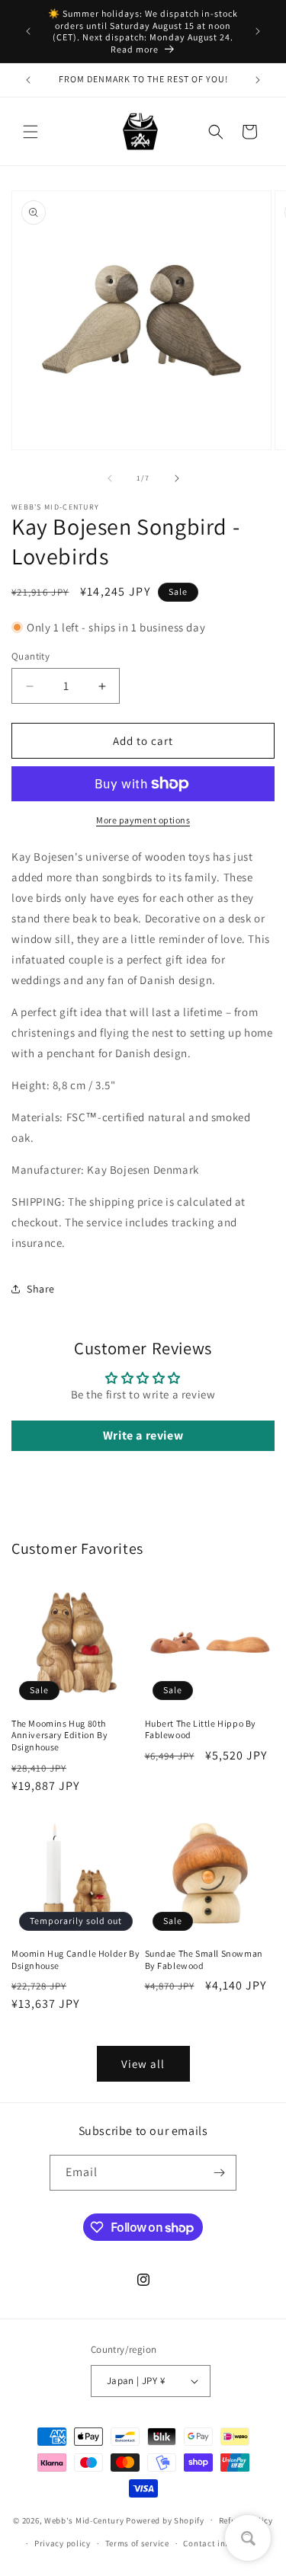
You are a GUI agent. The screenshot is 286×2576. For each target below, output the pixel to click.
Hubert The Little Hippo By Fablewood (201, 1729)
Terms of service (137, 2543)
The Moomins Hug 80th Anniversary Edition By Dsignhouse (59, 1735)
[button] (31, 132)
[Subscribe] (219, 2173)
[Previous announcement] (28, 31)
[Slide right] (177, 478)
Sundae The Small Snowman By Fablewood (204, 1959)
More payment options (143, 820)
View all (143, 2064)
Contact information (224, 2543)
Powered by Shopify (165, 2520)
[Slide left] (110, 478)
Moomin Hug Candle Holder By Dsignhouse (76, 1959)
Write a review (143, 1435)
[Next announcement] (258, 31)
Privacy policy (63, 2543)
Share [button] (41, 1289)
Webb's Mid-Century (84, 2520)
